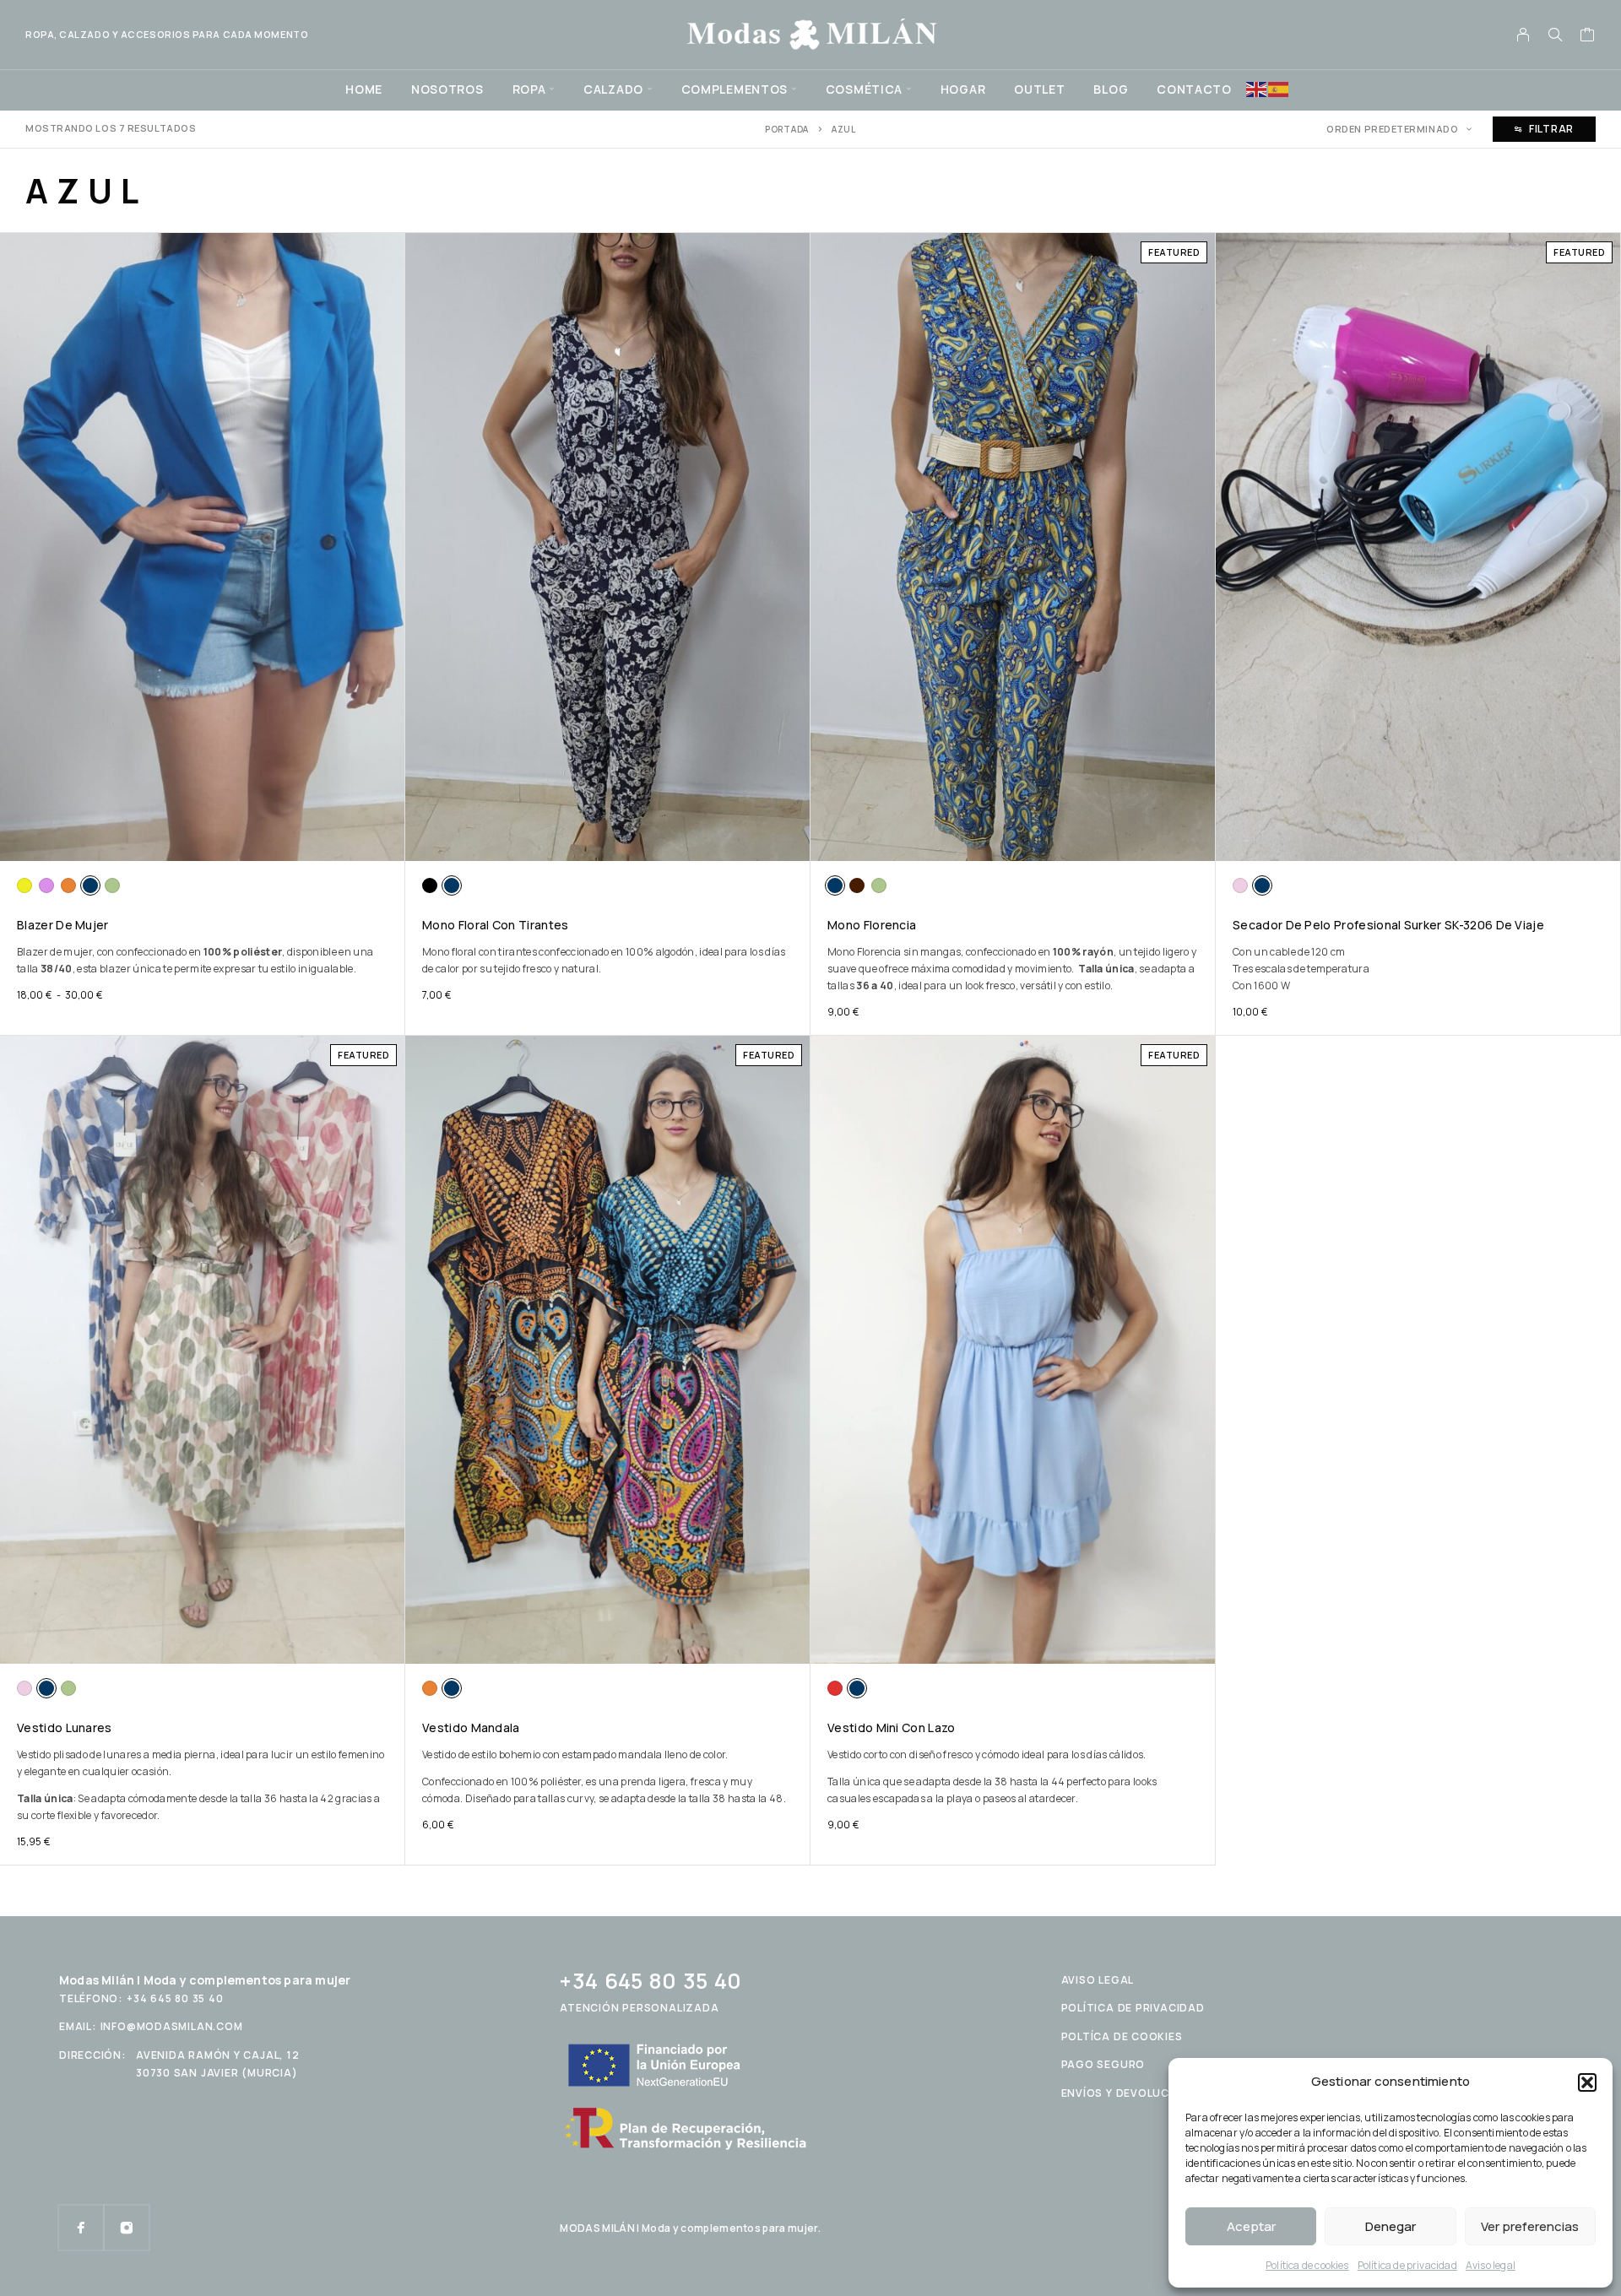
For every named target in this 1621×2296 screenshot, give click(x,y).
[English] (1257, 88)
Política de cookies (1307, 2265)
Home (364, 89)
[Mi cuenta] (1523, 35)
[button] (1587, 2082)
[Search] (1555, 35)
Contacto (1194, 89)
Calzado (613, 89)
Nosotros (447, 89)
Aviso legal (1491, 2265)
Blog (1111, 89)
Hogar (963, 89)
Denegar (1391, 2226)
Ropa (529, 89)
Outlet (1039, 89)
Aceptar (1251, 2226)
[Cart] (1588, 36)
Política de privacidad (1407, 2265)
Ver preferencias (1530, 2226)
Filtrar (1551, 129)
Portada (787, 129)
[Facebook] (81, 2228)
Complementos (735, 89)
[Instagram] (127, 2228)
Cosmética (864, 89)
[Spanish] (1279, 88)
